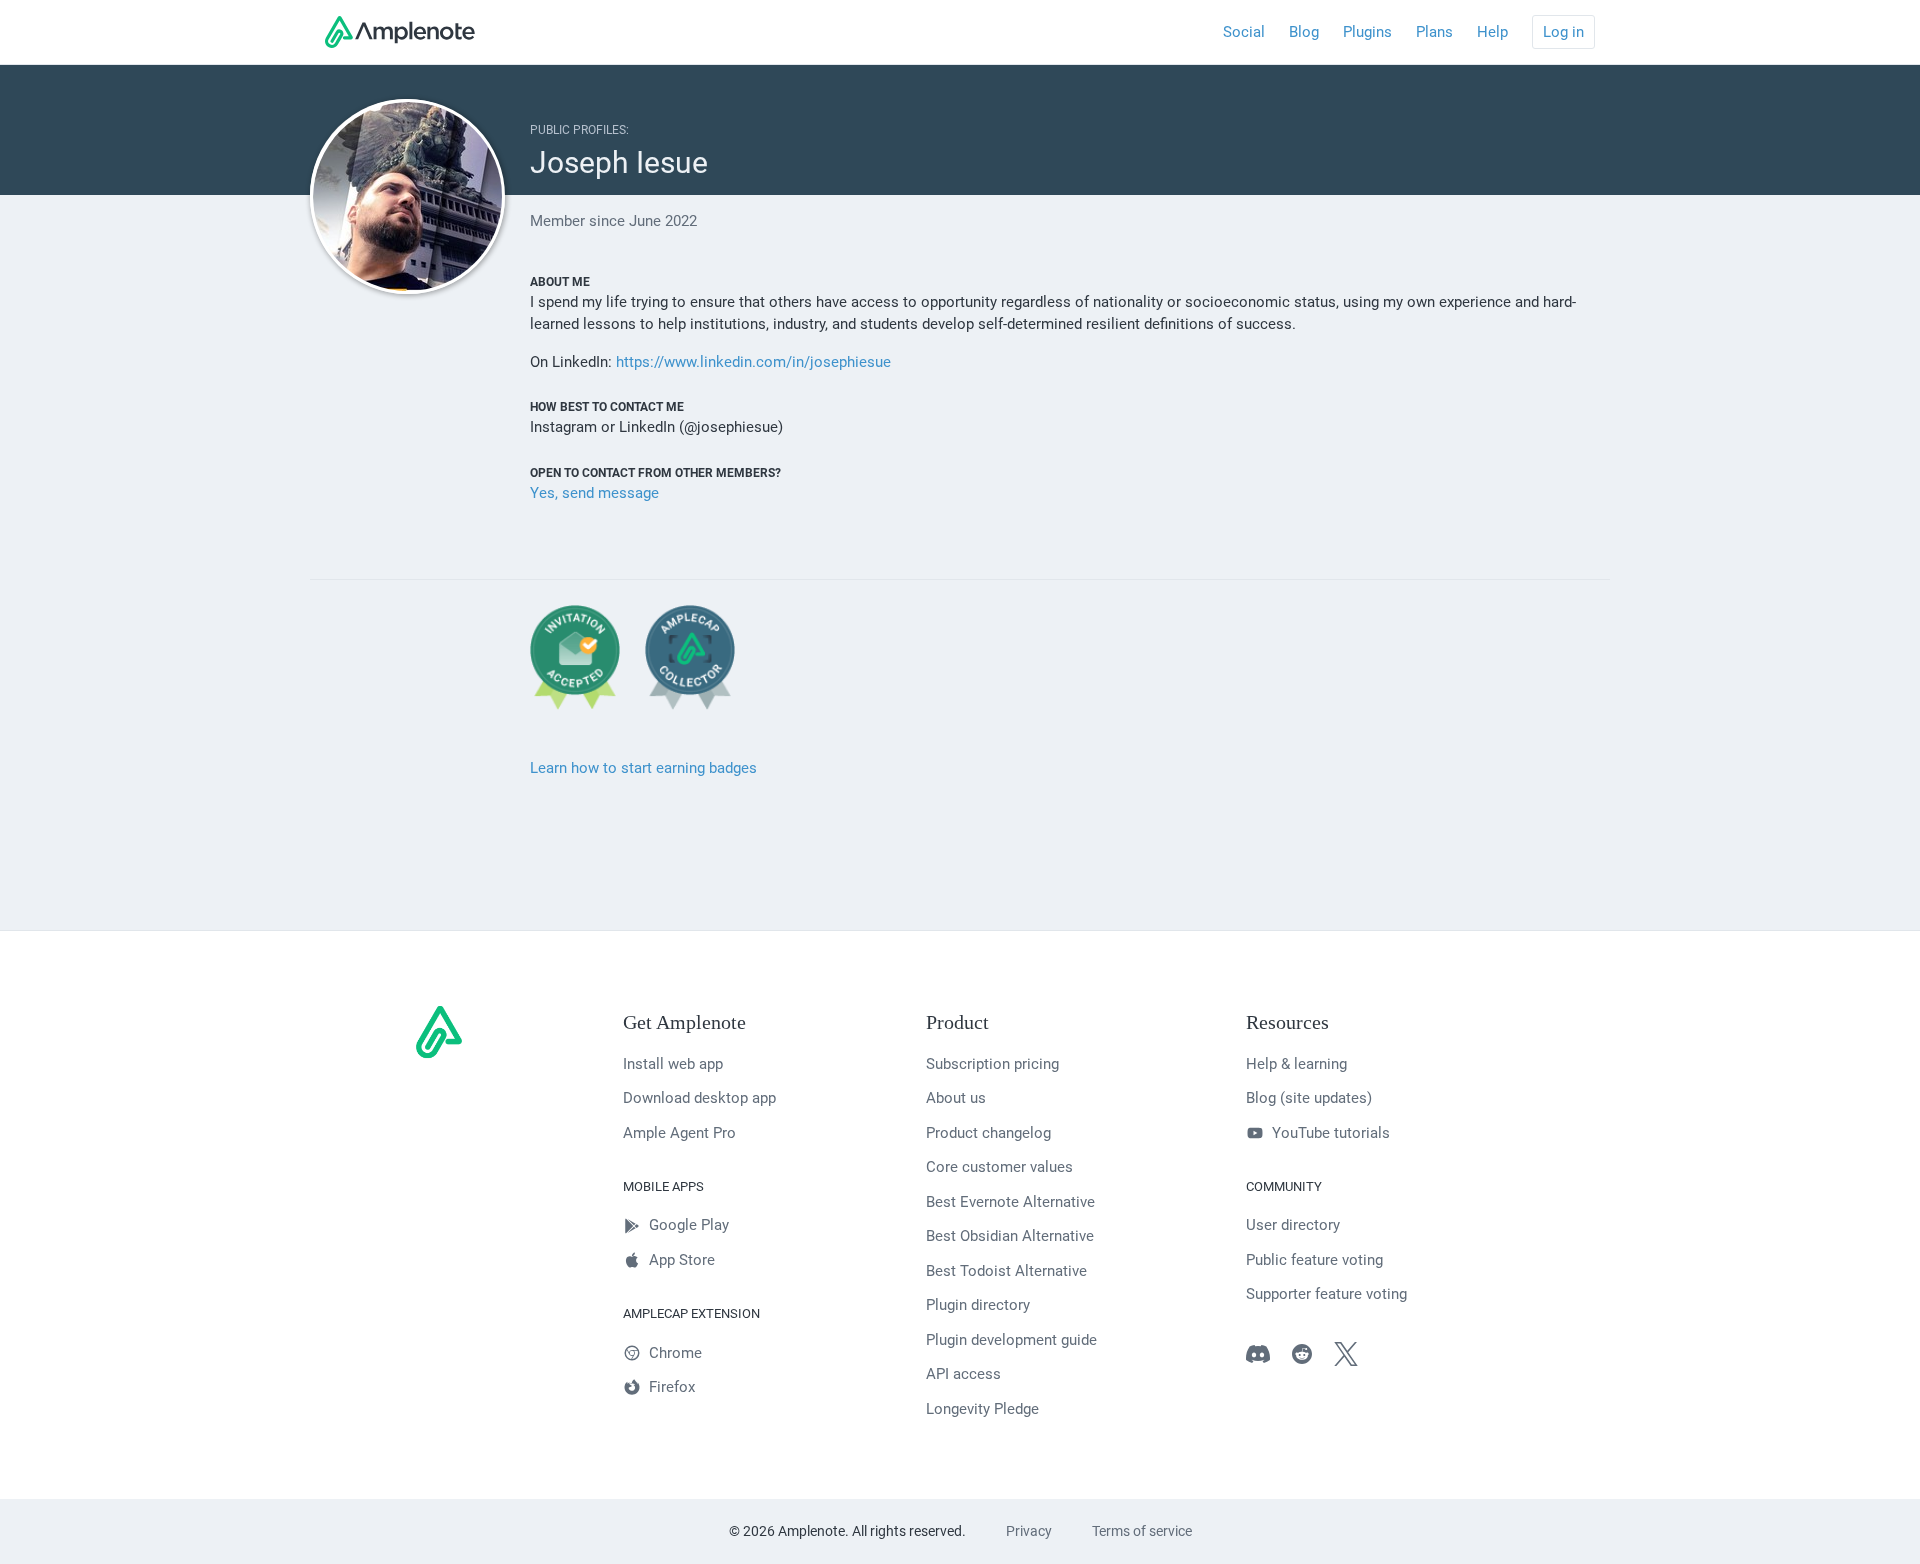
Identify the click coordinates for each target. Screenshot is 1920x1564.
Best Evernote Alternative (1010, 1202)
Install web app (673, 1064)
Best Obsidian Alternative (1010, 1236)
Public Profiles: (579, 130)
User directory (1293, 1225)
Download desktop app (699, 1098)
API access (963, 1374)
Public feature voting (1314, 1260)
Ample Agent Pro (679, 1133)
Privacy (1029, 1531)
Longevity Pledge (982, 1409)
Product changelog (988, 1133)
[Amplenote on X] (1356, 1357)
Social (1244, 32)
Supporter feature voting (1326, 1294)
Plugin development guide (1011, 1340)
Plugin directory (978, 1305)
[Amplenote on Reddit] (1312, 1357)
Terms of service (1142, 1531)
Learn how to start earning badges (643, 768)
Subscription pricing (992, 1064)
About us (956, 1098)
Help (1492, 32)
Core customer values (999, 1167)
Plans (1434, 32)
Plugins (1367, 32)
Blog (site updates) (1309, 1098)
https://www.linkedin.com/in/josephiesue (753, 362)
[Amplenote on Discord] (1268, 1357)
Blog (1304, 32)
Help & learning (1296, 1064)
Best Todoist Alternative (1006, 1271)
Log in (1563, 32)
